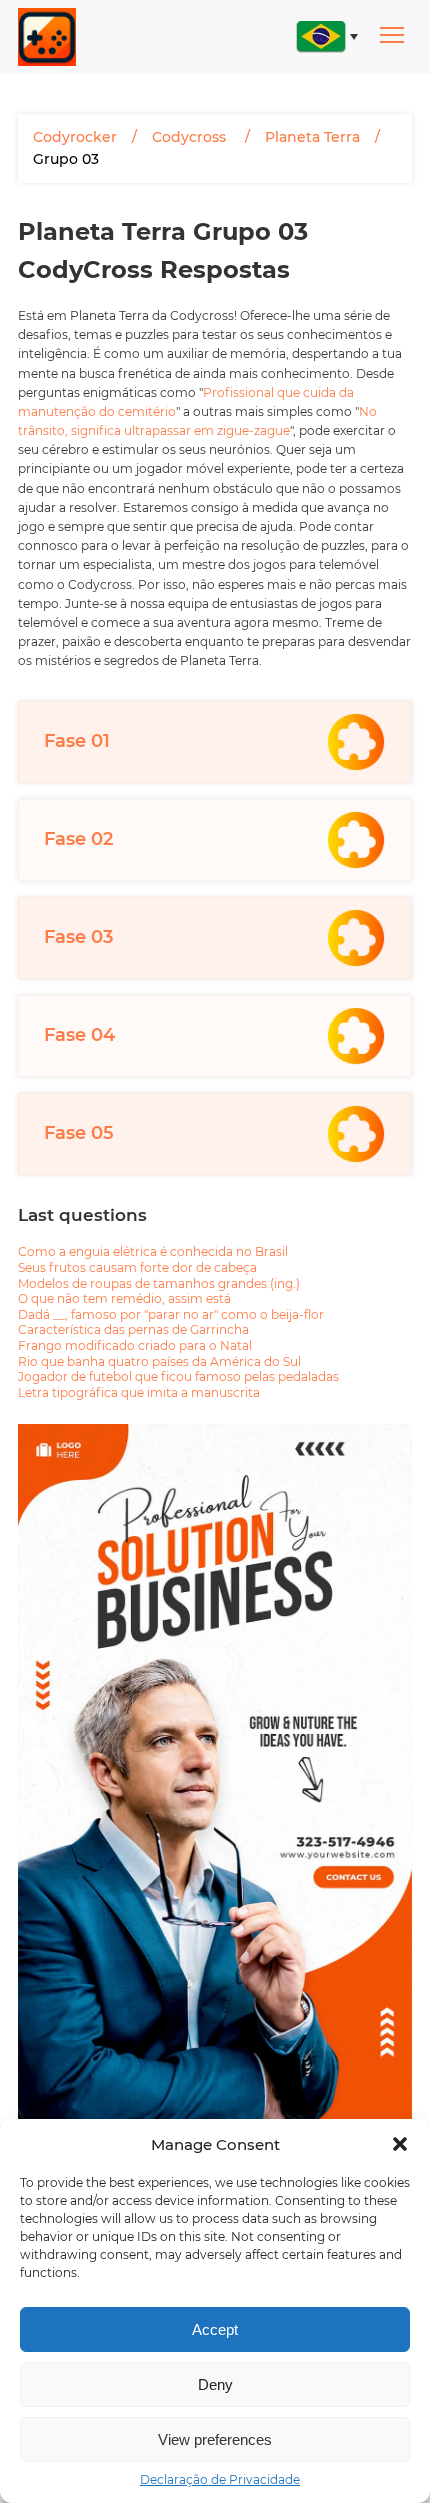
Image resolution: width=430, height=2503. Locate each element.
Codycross (191, 137)
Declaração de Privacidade (220, 2479)
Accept (215, 2329)
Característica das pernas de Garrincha (133, 1329)
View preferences (215, 2439)
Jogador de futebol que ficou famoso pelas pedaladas (178, 1376)
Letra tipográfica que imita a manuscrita (139, 1392)
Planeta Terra (312, 137)
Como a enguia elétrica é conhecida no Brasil (153, 1251)
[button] (400, 2144)
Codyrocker (75, 137)
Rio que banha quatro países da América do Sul (159, 1361)
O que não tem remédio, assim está (124, 1298)
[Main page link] (47, 37)
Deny (215, 2384)
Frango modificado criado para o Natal (135, 1345)
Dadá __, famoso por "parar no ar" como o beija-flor (171, 1314)
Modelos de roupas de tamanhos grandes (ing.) (159, 1283)
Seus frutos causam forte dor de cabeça (137, 1267)
